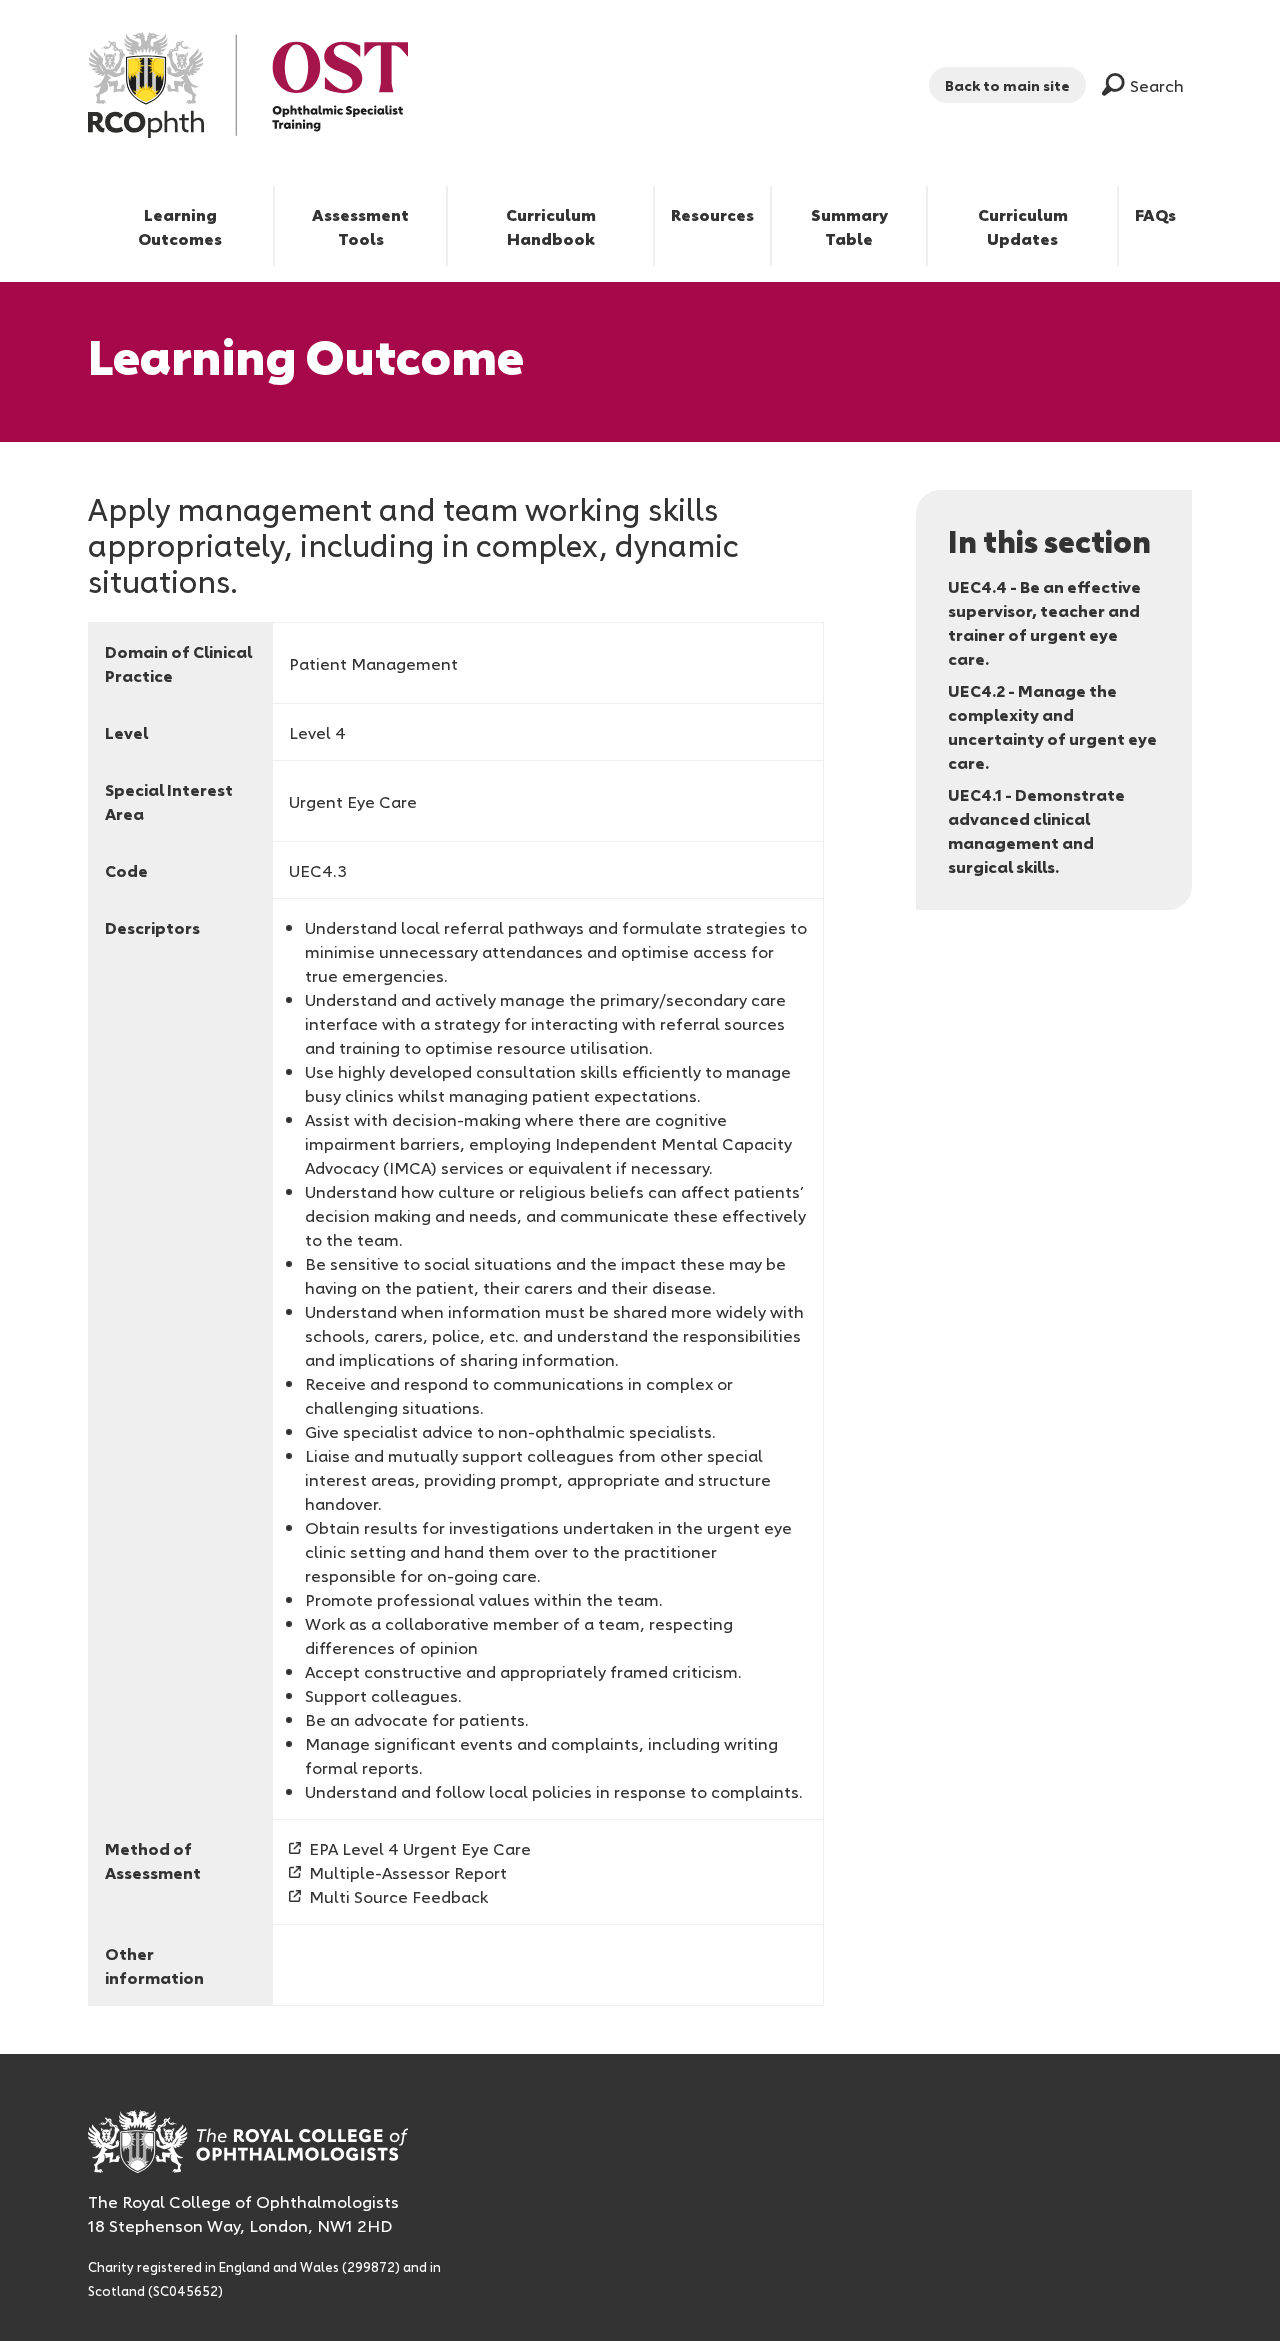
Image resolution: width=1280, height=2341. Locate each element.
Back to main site (1007, 85)
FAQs (1155, 214)
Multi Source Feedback (398, 1896)
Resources (712, 214)
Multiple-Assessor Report (408, 1872)
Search (1157, 85)
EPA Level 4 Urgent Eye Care (420, 1848)
